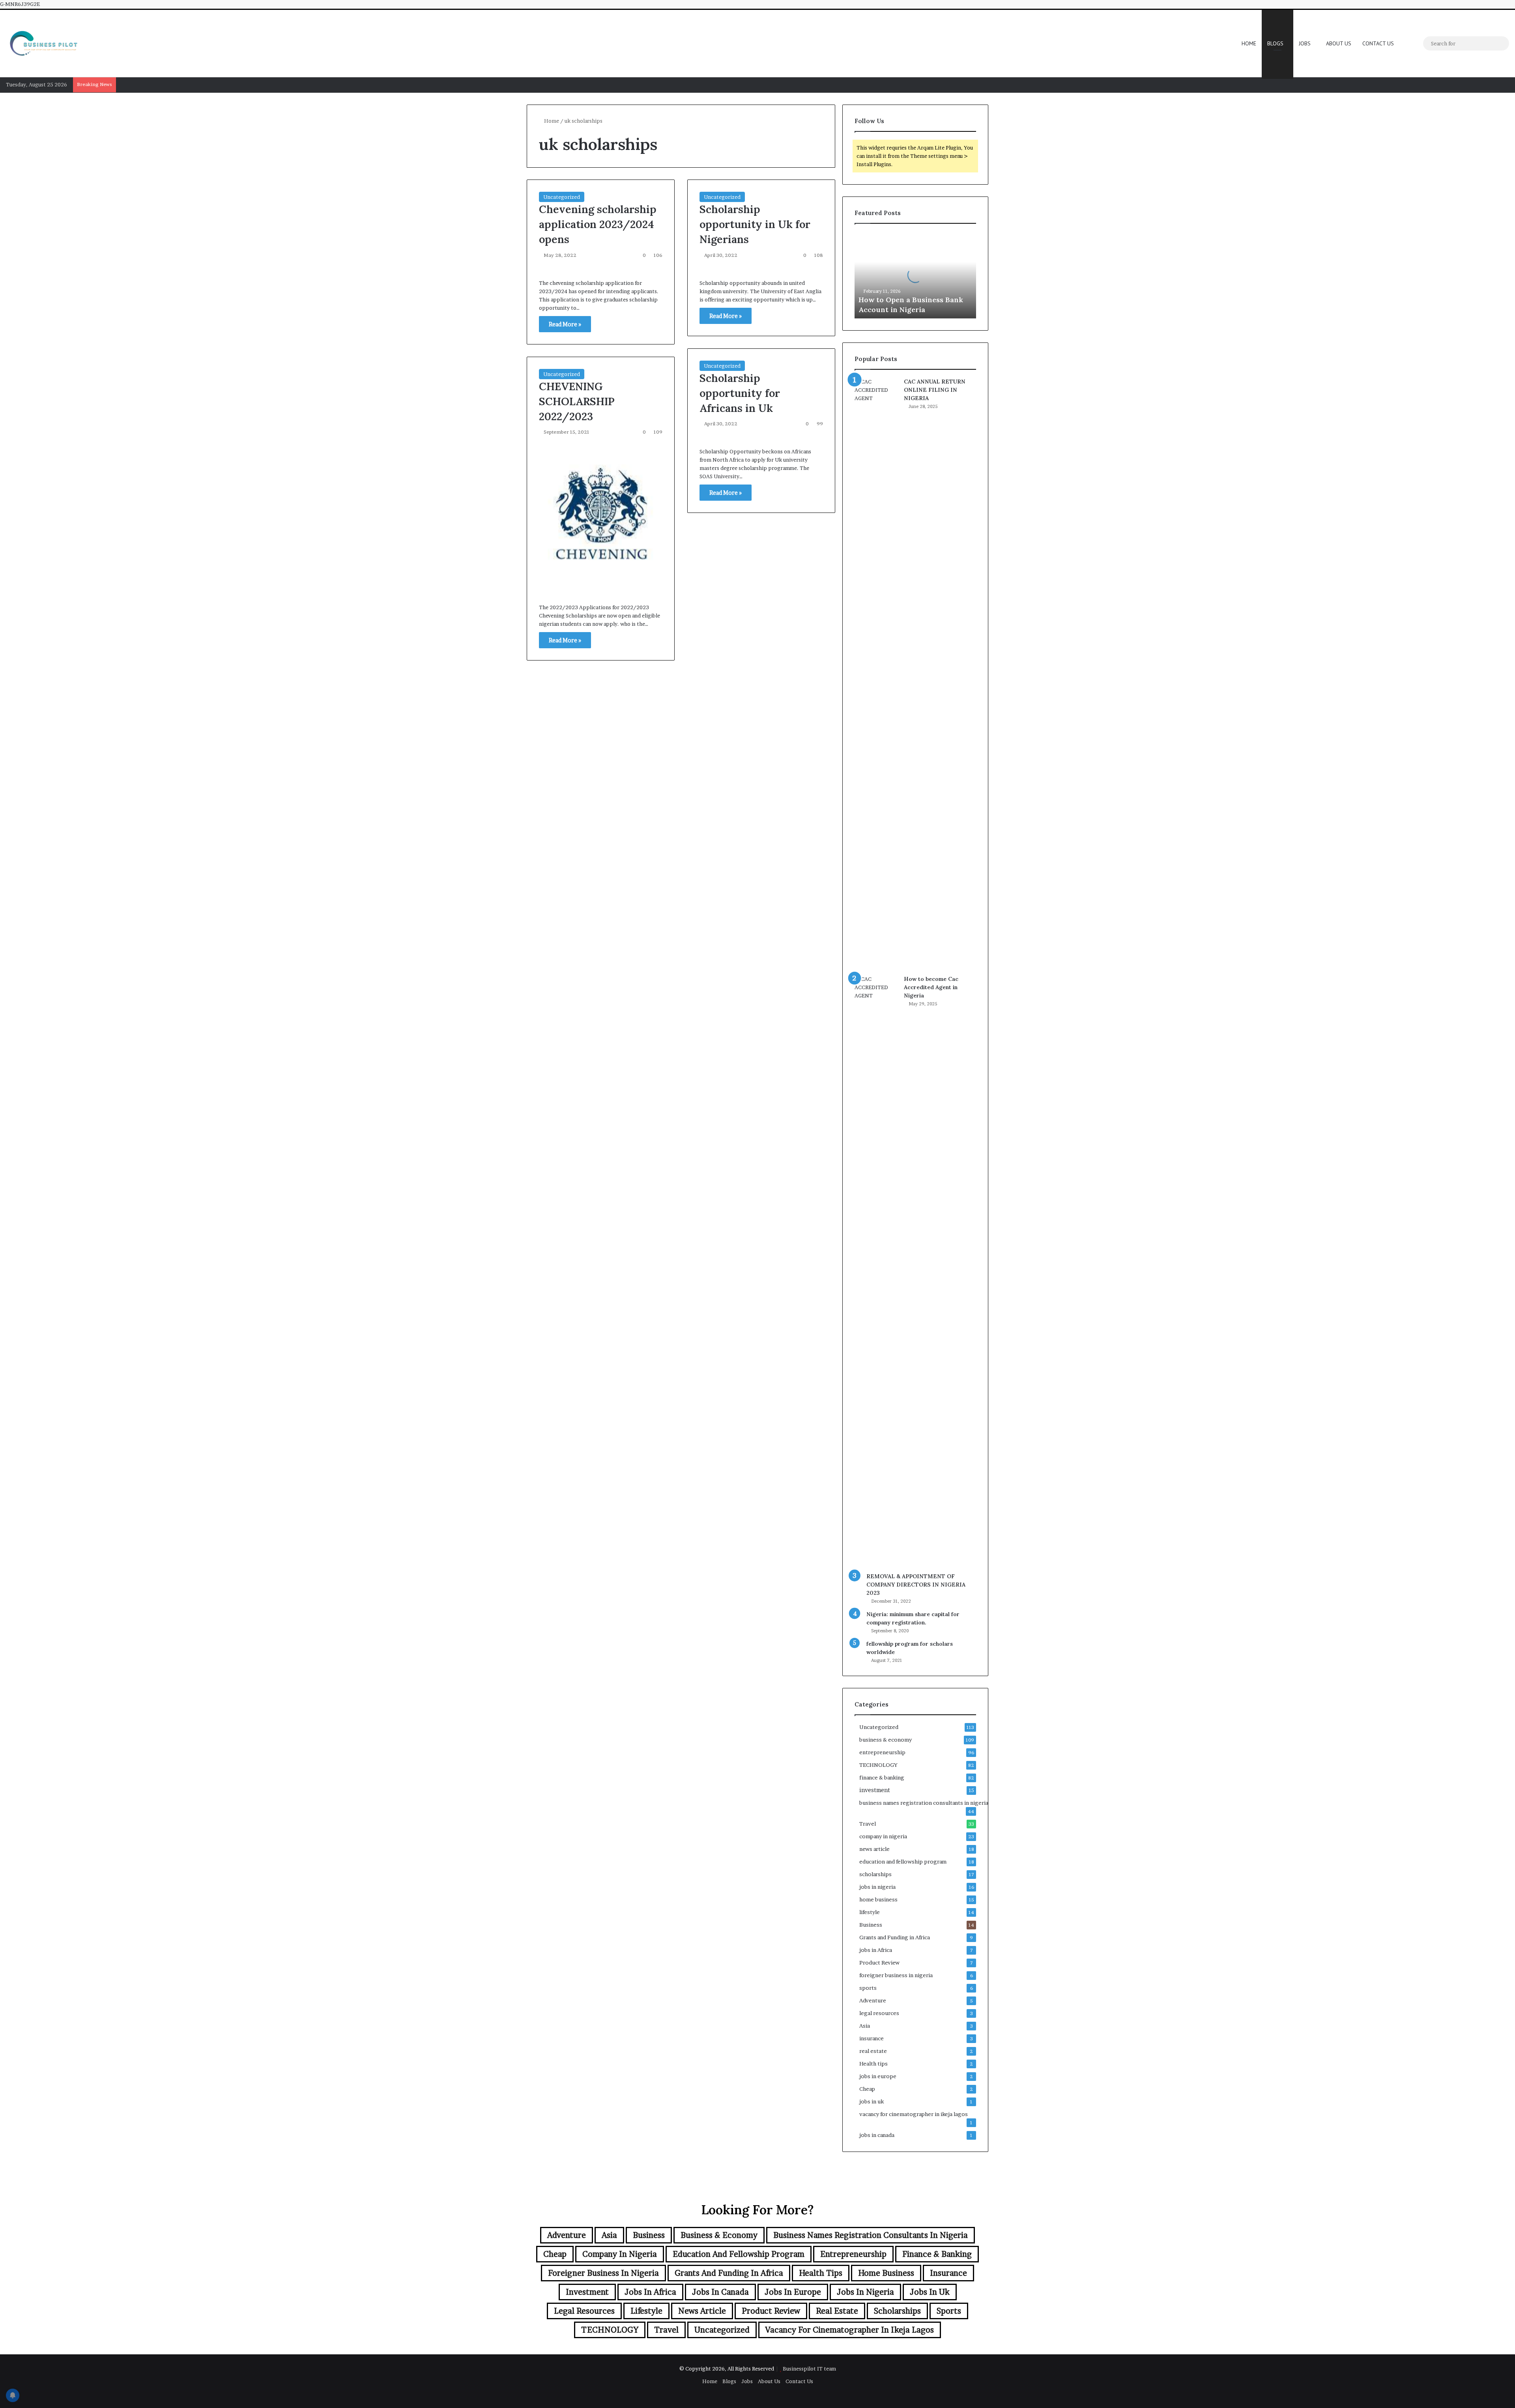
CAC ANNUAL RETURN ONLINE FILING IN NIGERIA (935, 390)
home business (878, 1899)
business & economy (886, 1740)
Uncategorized (562, 197)
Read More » (565, 324)
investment (875, 1790)
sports (868, 1988)
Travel (868, 1824)
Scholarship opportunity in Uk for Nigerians (755, 224)
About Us (1339, 43)
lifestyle (870, 1912)
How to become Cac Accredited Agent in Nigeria (931, 987)
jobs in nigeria (877, 1887)
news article (874, 1849)
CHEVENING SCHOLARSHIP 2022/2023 (577, 401)
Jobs (1305, 43)
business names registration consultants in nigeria (924, 1803)
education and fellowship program (903, 1862)
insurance (872, 2038)
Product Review (879, 1963)
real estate (873, 2051)
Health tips (873, 2064)
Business (871, 1925)
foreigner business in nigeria (896, 1975)
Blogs (1275, 43)
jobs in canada (877, 2135)
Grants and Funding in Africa (895, 1937)
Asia (865, 2026)
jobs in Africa (876, 1950)
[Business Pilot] (43, 43)
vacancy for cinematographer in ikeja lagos (914, 2114)
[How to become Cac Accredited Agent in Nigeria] (876, 1271)
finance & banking (882, 1777)
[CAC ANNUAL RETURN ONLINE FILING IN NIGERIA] (876, 674)
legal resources (879, 2013)
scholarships (875, 1874)
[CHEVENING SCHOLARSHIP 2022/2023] (601, 517)
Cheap (867, 2089)
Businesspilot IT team (809, 2369)
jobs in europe (878, 2076)
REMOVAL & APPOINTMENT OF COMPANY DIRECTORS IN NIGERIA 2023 (916, 1585)
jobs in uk (872, 2101)
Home (1249, 43)
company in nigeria (883, 1836)
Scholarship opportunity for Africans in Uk (740, 393)
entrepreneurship (882, 1752)
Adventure (873, 2000)
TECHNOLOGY (878, 1765)
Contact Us (1378, 43)
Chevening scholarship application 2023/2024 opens (598, 224)
